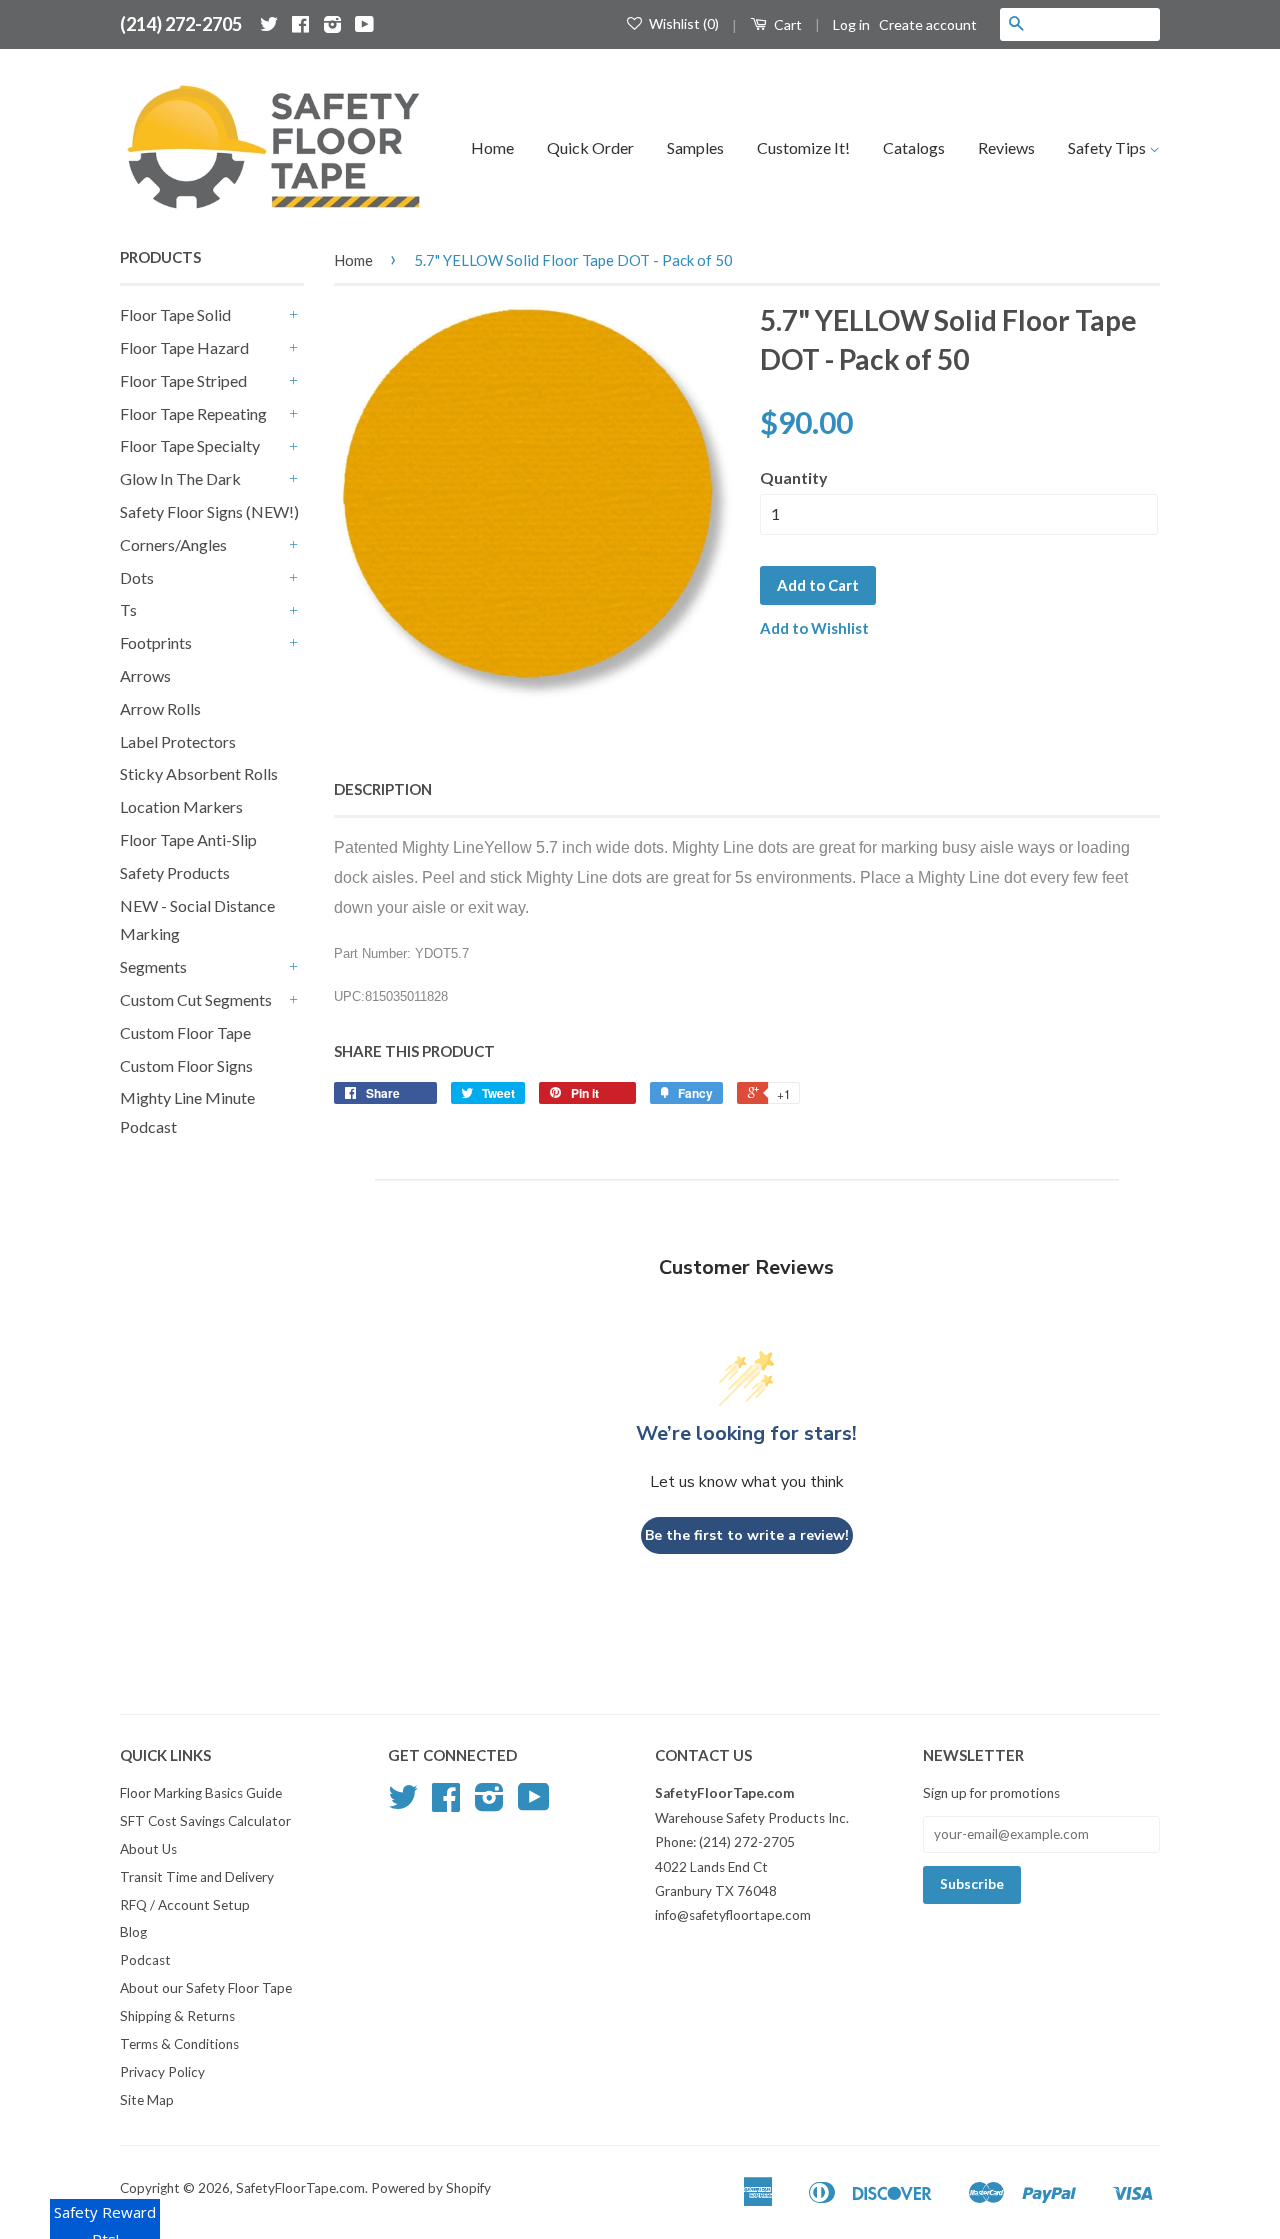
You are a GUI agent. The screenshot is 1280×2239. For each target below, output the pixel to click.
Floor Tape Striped (183, 380)
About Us (148, 1849)
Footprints (156, 642)
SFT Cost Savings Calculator (205, 1821)
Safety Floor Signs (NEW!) (209, 511)
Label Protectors (178, 741)
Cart (786, 24)
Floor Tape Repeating (193, 413)
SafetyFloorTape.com (300, 2188)
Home (492, 147)
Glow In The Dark (180, 478)
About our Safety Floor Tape (206, 1988)
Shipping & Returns (177, 2016)
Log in (851, 24)
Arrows (145, 675)
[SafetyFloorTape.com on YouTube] (364, 24)
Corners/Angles (173, 544)
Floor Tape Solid (175, 314)
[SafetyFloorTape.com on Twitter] (269, 24)
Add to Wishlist (814, 628)
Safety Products (175, 872)
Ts (128, 609)
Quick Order (590, 147)
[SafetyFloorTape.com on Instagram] (332, 24)
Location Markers (181, 806)
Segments (153, 966)
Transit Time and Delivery (197, 1877)
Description (383, 789)
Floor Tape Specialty (190, 445)
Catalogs (914, 147)
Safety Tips (1108, 147)
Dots (137, 577)
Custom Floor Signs (186, 1065)
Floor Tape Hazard (184, 347)
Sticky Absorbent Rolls (199, 773)
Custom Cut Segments (196, 999)
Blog (133, 1932)
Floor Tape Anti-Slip (188, 839)
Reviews (1006, 147)
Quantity (794, 477)
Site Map (147, 2100)
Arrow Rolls (160, 708)
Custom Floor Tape (185, 1032)
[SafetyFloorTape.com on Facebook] (300, 24)
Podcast (145, 1960)
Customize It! (803, 147)
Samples (695, 147)
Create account (928, 24)
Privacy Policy (162, 2072)
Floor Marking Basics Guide (201, 1793)
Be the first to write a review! (747, 1535)
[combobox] (1096, 24)
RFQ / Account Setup (185, 1905)
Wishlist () (682, 23)
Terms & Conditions (179, 2044)
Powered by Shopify (431, 2188)
